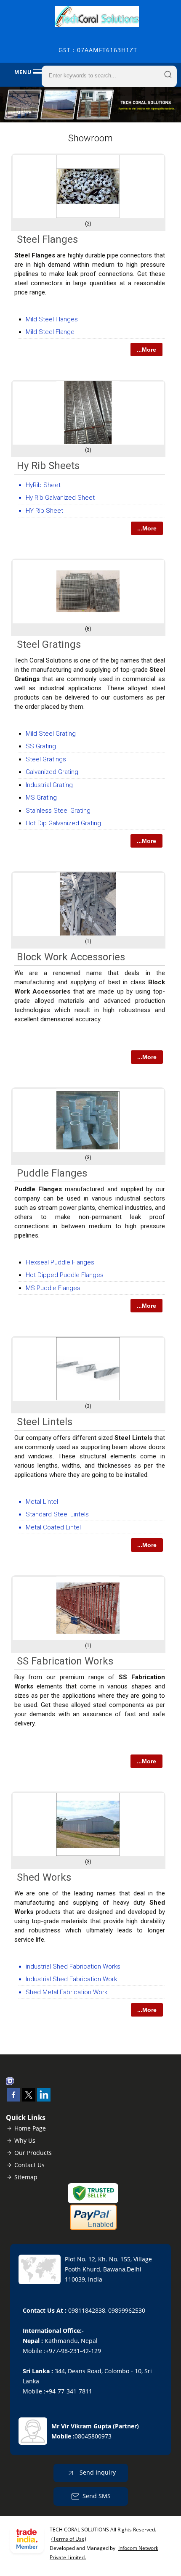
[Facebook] (13, 2099)
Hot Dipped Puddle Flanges (65, 1275)
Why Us (25, 2140)
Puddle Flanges (52, 1173)
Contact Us (29, 2165)
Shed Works (44, 1877)
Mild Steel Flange (50, 332)
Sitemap (26, 2177)
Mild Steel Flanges (52, 319)
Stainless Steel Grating (58, 811)
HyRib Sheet (43, 485)
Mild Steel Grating (51, 734)
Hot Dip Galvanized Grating (63, 823)
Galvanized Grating (52, 772)
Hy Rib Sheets (48, 466)
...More (146, 350)
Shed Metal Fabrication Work (67, 1992)
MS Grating (41, 798)
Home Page (30, 2128)
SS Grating (41, 746)
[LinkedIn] (44, 2099)
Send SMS (97, 2496)
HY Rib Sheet (44, 511)
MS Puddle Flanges (53, 1288)
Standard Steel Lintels (57, 1514)
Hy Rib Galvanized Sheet (60, 498)
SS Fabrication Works (65, 1661)
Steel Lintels (45, 1422)
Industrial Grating (49, 785)
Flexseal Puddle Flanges (60, 1262)
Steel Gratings (49, 644)
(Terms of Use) (69, 2539)
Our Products (33, 2153)
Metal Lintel (42, 1502)
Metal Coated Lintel (53, 1527)
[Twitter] (29, 2099)
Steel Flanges (47, 239)
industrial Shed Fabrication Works (73, 1966)
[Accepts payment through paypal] (93, 2228)
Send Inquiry (97, 2472)
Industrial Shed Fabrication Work (71, 1979)
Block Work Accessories (71, 957)
